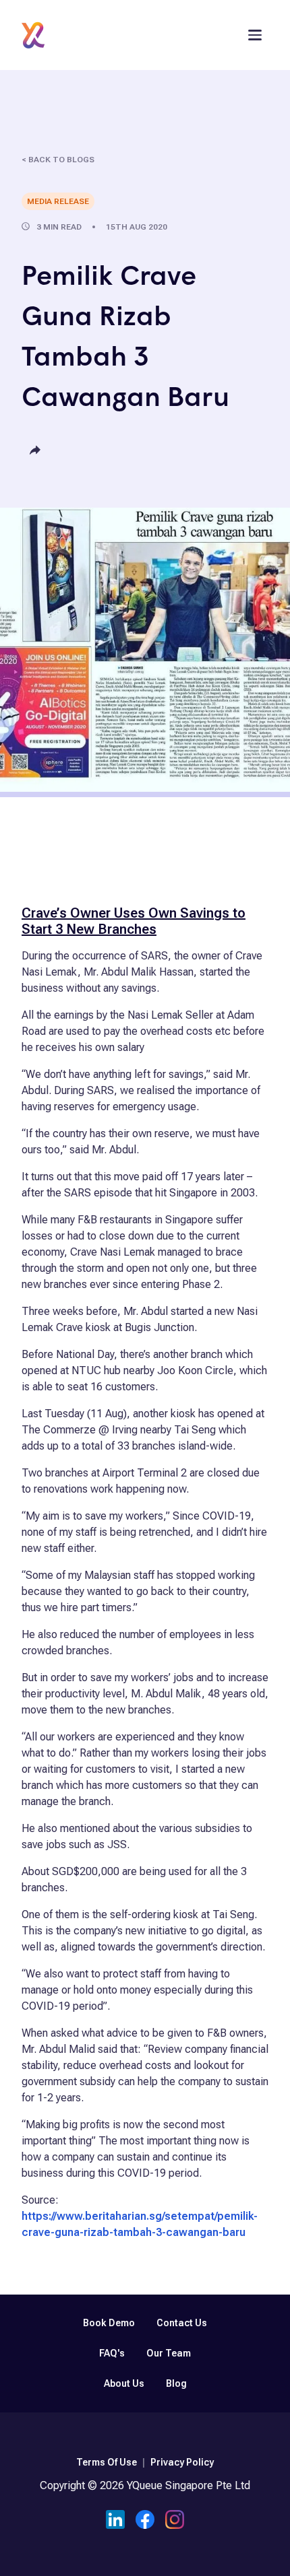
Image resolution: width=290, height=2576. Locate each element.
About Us (124, 2383)
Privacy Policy (182, 2462)
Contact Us (182, 2323)
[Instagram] (175, 2521)
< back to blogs (58, 160)
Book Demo (109, 2323)
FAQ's (112, 2353)
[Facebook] (145, 2521)
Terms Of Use (107, 2462)
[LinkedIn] (115, 2521)
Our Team (169, 2353)
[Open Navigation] (255, 35)
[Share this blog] (35, 451)
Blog (176, 2383)
